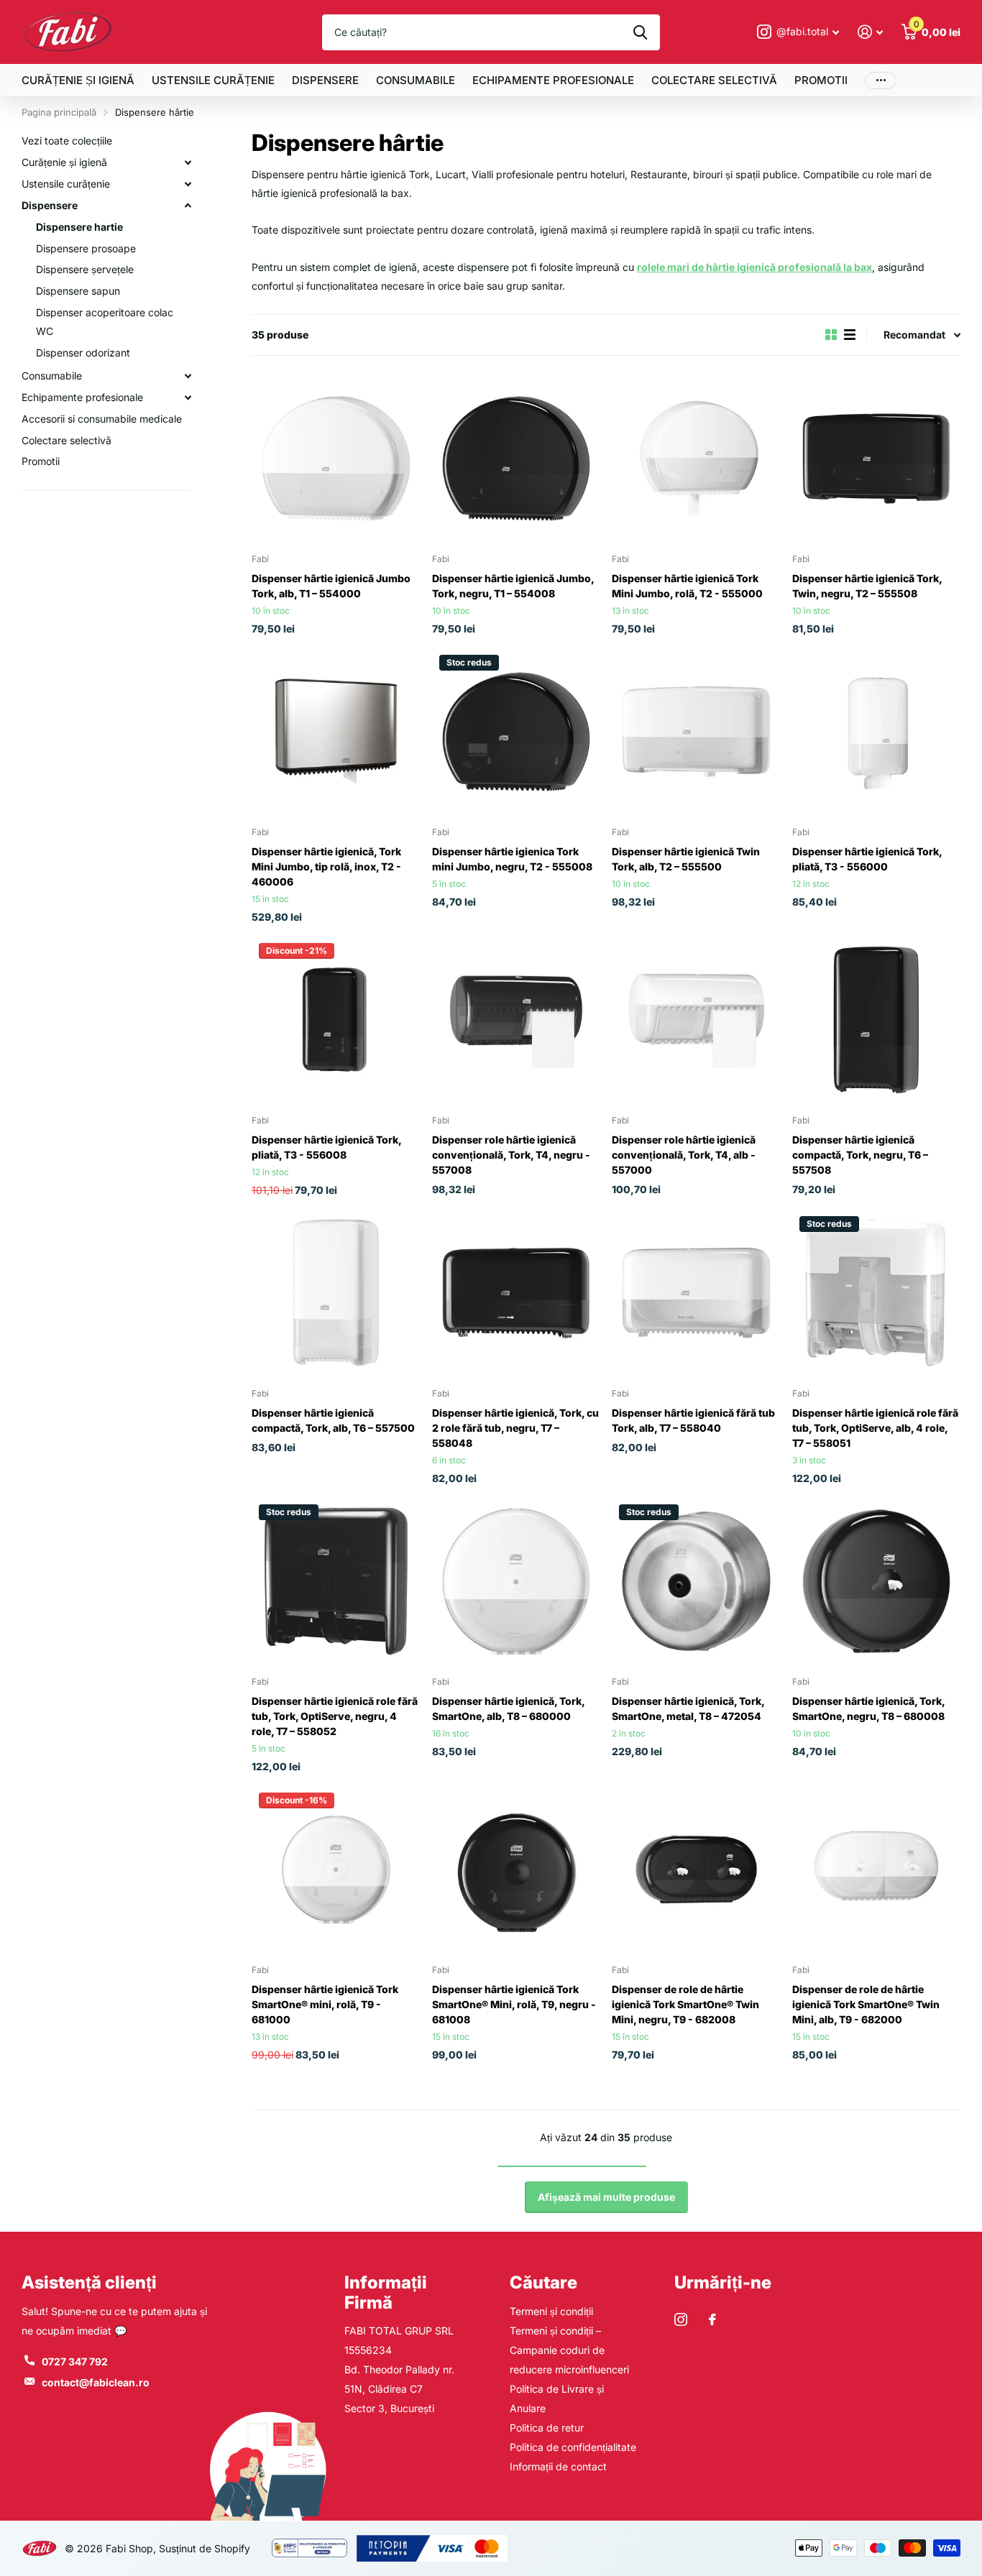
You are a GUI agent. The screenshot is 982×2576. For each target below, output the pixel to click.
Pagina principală (59, 112)
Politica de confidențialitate (573, 2447)
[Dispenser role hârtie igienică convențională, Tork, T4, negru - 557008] (517, 1020)
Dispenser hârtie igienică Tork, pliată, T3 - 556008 (326, 1147)
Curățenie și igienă (78, 80)
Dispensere (325, 80)
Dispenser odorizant (83, 353)
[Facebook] (712, 2319)
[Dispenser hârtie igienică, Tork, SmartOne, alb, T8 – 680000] (517, 1582)
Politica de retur (547, 2428)
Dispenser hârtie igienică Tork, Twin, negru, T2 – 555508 (867, 586)
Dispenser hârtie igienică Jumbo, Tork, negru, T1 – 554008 (513, 586)
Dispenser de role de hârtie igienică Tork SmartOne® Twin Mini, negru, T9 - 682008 (685, 2004)
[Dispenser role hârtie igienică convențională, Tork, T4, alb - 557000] (696, 1020)
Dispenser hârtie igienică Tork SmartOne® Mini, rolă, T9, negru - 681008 (514, 2004)
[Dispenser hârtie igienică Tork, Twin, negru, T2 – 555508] (877, 459)
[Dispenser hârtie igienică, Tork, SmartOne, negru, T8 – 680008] (877, 1582)
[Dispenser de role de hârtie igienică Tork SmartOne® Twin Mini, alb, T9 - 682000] (877, 1870)
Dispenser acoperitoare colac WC (105, 322)
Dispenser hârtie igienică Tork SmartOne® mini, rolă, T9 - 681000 (325, 2004)
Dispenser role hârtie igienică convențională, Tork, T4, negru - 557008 (511, 1155)
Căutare (543, 2282)
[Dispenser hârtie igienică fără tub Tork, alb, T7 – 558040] (696, 1293)
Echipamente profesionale (553, 80)
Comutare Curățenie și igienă (188, 162)
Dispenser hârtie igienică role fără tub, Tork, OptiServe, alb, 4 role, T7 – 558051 (875, 1428)
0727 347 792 (75, 2361)
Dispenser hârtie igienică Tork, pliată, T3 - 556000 (867, 859)
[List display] (850, 335)
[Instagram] (681, 2319)
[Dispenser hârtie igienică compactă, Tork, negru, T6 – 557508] (877, 1020)
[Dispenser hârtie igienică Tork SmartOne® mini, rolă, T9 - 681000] (336, 1870)
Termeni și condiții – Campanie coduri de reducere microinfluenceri (569, 2350)
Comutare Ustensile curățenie (188, 184)
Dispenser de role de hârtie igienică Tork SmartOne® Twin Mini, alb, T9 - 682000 (866, 2004)
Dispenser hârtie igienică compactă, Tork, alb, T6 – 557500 (333, 1420)
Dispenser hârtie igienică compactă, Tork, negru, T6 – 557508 (860, 1155)
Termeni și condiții (551, 2311)
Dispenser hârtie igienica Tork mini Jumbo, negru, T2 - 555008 (512, 859)
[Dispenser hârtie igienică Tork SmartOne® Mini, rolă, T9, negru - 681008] (517, 1870)
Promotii (821, 80)
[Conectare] (870, 32)
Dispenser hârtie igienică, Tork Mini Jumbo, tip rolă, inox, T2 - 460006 (326, 866)
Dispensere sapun (78, 291)
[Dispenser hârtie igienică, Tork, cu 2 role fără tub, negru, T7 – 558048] (517, 1293)
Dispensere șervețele (85, 269)
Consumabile (416, 80)
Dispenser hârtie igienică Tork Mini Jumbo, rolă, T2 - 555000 (687, 586)
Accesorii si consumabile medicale (102, 419)
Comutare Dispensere (188, 206)
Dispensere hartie (79, 227)
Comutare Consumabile (188, 376)
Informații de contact (558, 2466)
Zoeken (640, 32)
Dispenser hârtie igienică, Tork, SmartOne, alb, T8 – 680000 (508, 1708)
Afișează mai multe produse (606, 2197)
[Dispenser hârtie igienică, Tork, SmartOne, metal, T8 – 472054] (696, 1582)
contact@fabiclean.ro (96, 2382)
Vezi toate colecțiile (67, 141)
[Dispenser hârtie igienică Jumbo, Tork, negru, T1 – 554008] (517, 459)
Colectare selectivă (714, 80)
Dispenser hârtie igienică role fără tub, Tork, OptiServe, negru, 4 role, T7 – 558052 (335, 1716)
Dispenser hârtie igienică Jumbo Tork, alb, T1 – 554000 (331, 586)
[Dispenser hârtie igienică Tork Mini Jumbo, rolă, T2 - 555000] (696, 459)
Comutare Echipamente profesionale (188, 397)
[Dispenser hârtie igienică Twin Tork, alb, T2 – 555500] (696, 732)
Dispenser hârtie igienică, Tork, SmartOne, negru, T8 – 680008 (868, 1708)
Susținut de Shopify (205, 2548)
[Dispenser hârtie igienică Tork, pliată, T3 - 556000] (877, 732)
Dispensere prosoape (86, 248)
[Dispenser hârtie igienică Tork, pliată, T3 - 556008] (336, 1020)
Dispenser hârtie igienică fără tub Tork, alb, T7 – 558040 (693, 1420)
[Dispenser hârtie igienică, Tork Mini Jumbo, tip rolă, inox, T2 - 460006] (336, 732)
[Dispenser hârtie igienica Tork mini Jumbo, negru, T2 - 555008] (517, 732)
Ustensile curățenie (213, 80)
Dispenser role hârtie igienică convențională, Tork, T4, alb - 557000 (684, 1155)
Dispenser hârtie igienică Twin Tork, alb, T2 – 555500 (686, 859)
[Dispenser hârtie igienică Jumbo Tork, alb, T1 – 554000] (336, 459)
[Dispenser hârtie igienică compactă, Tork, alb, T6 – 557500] (336, 1293)
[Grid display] (831, 335)
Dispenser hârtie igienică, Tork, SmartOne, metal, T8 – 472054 (688, 1708)
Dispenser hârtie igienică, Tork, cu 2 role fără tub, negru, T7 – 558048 (515, 1428)
